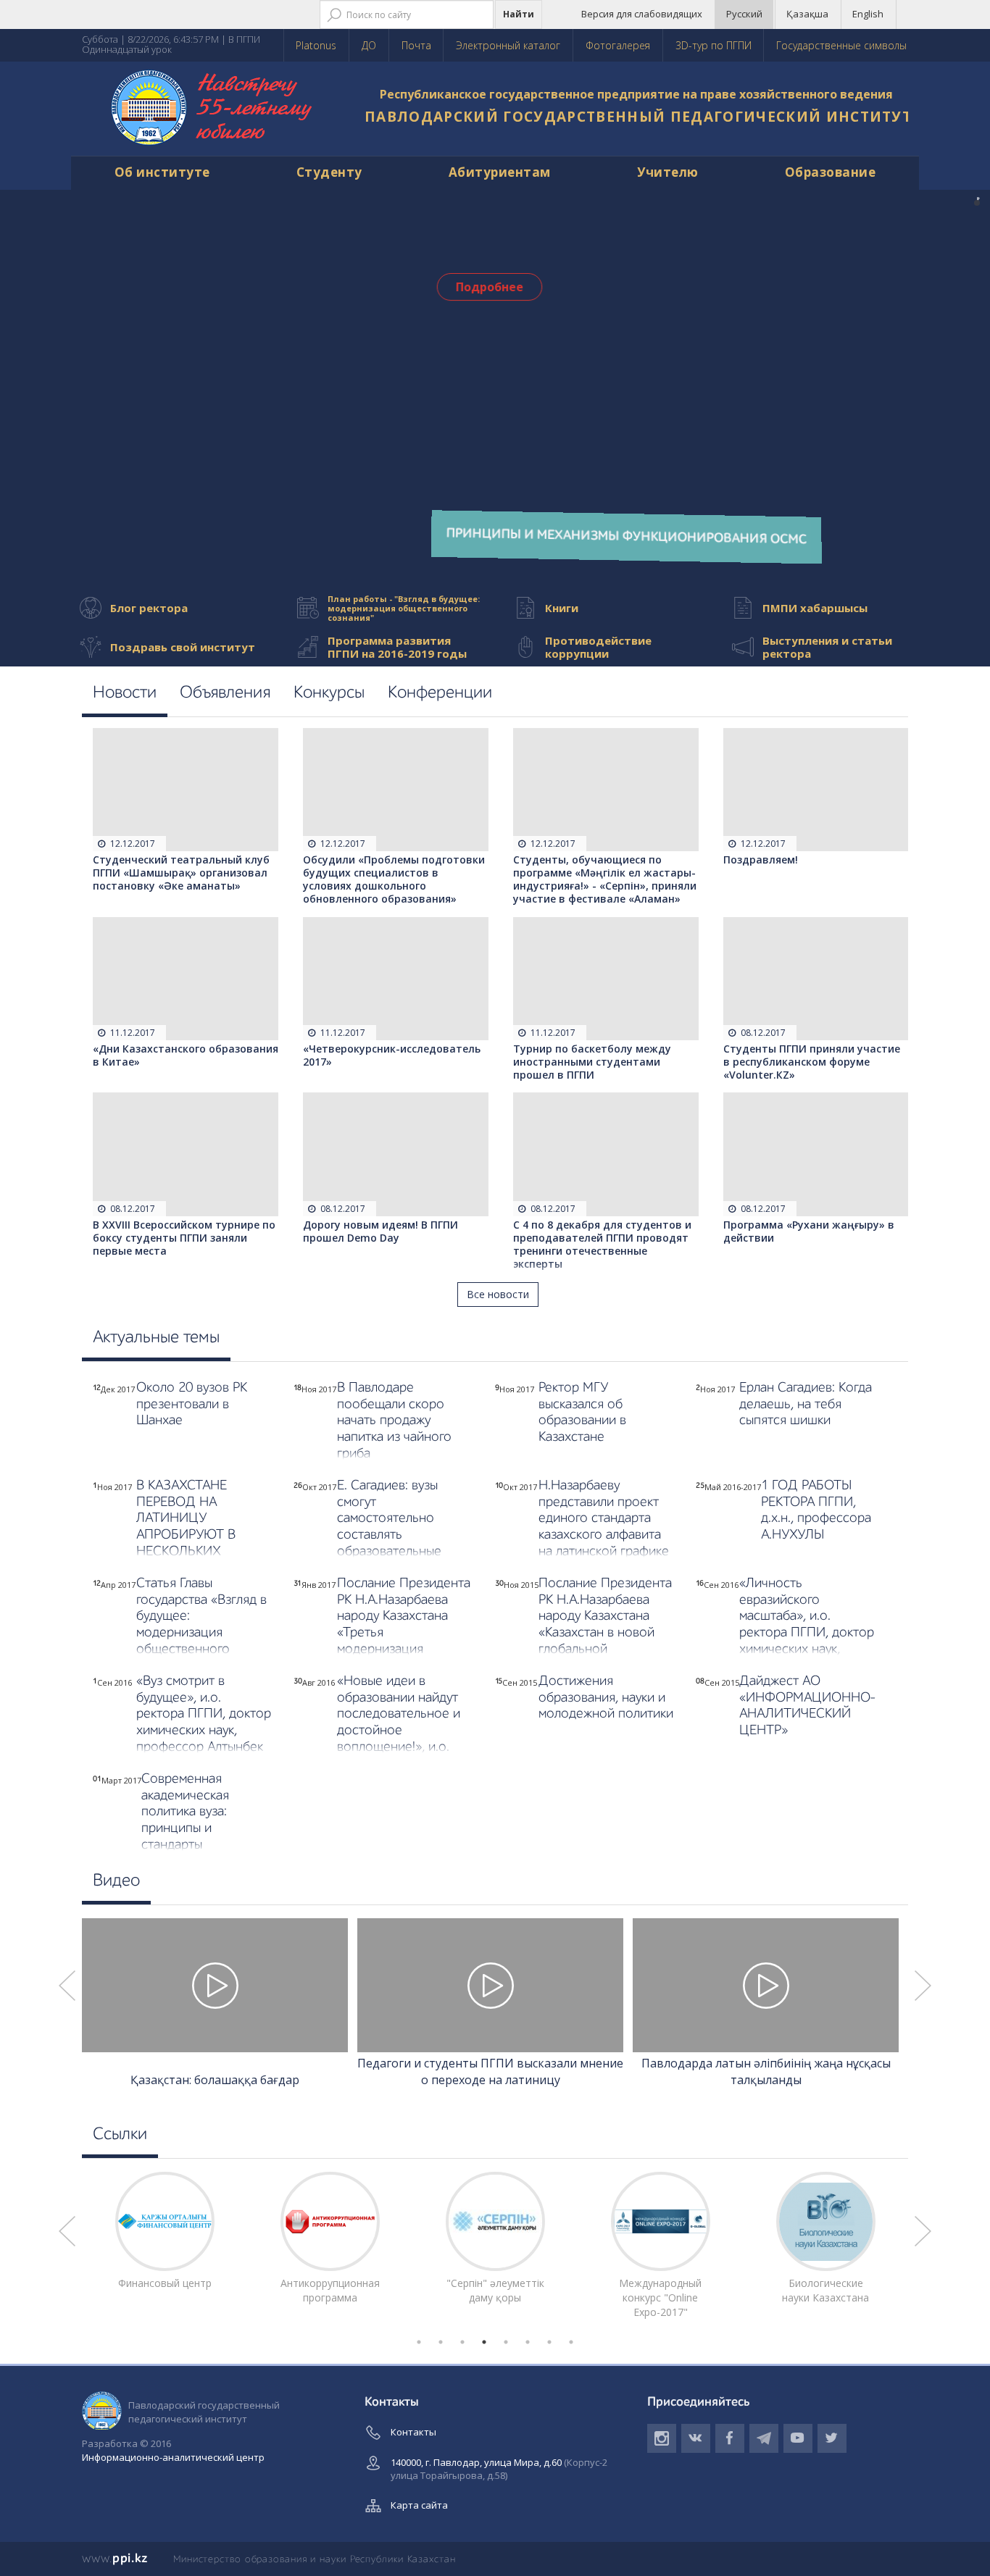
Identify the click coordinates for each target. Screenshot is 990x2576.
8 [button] (571, 2342)
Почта (416, 45)
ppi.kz (115, 2559)
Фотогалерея (618, 45)
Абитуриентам (500, 172)
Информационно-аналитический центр (173, 2457)
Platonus (316, 45)
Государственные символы (841, 45)
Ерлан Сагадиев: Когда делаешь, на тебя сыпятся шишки (806, 1404)
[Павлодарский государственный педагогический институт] (212, 109)
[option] (215, 2005)
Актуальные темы (156, 1338)
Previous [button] (67, 1986)
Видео (116, 1881)
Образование (831, 172)
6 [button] (528, 2342)
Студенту (329, 172)
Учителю (668, 172)
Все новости (498, 1294)
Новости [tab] (125, 693)
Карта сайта (419, 2505)
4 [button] (484, 2342)
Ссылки (120, 2135)
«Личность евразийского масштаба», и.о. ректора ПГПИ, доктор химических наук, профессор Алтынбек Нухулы (807, 1633)
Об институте (162, 172)
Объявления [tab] (225, 693)
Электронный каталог (508, 45)
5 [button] (506, 2342)
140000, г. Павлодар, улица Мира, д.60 (499, 2469)
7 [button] (549, 2342)
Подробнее (490, 287)
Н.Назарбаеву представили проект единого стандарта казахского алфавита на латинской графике (604, 1518)
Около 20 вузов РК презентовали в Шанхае (192, 1404)
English (868, 14)
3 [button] (462, 2342)
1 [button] (419, 2342)
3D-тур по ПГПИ (714, 45)
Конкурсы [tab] (329, 693)
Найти (519, 14)
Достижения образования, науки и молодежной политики (606, 1698)
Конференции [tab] (440, 693)
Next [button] (923, 1986)
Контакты (413, 2432)
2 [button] (441, 2342)
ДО (369, 45)
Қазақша (807, 14)
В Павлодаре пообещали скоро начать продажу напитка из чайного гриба (394, 1421)
